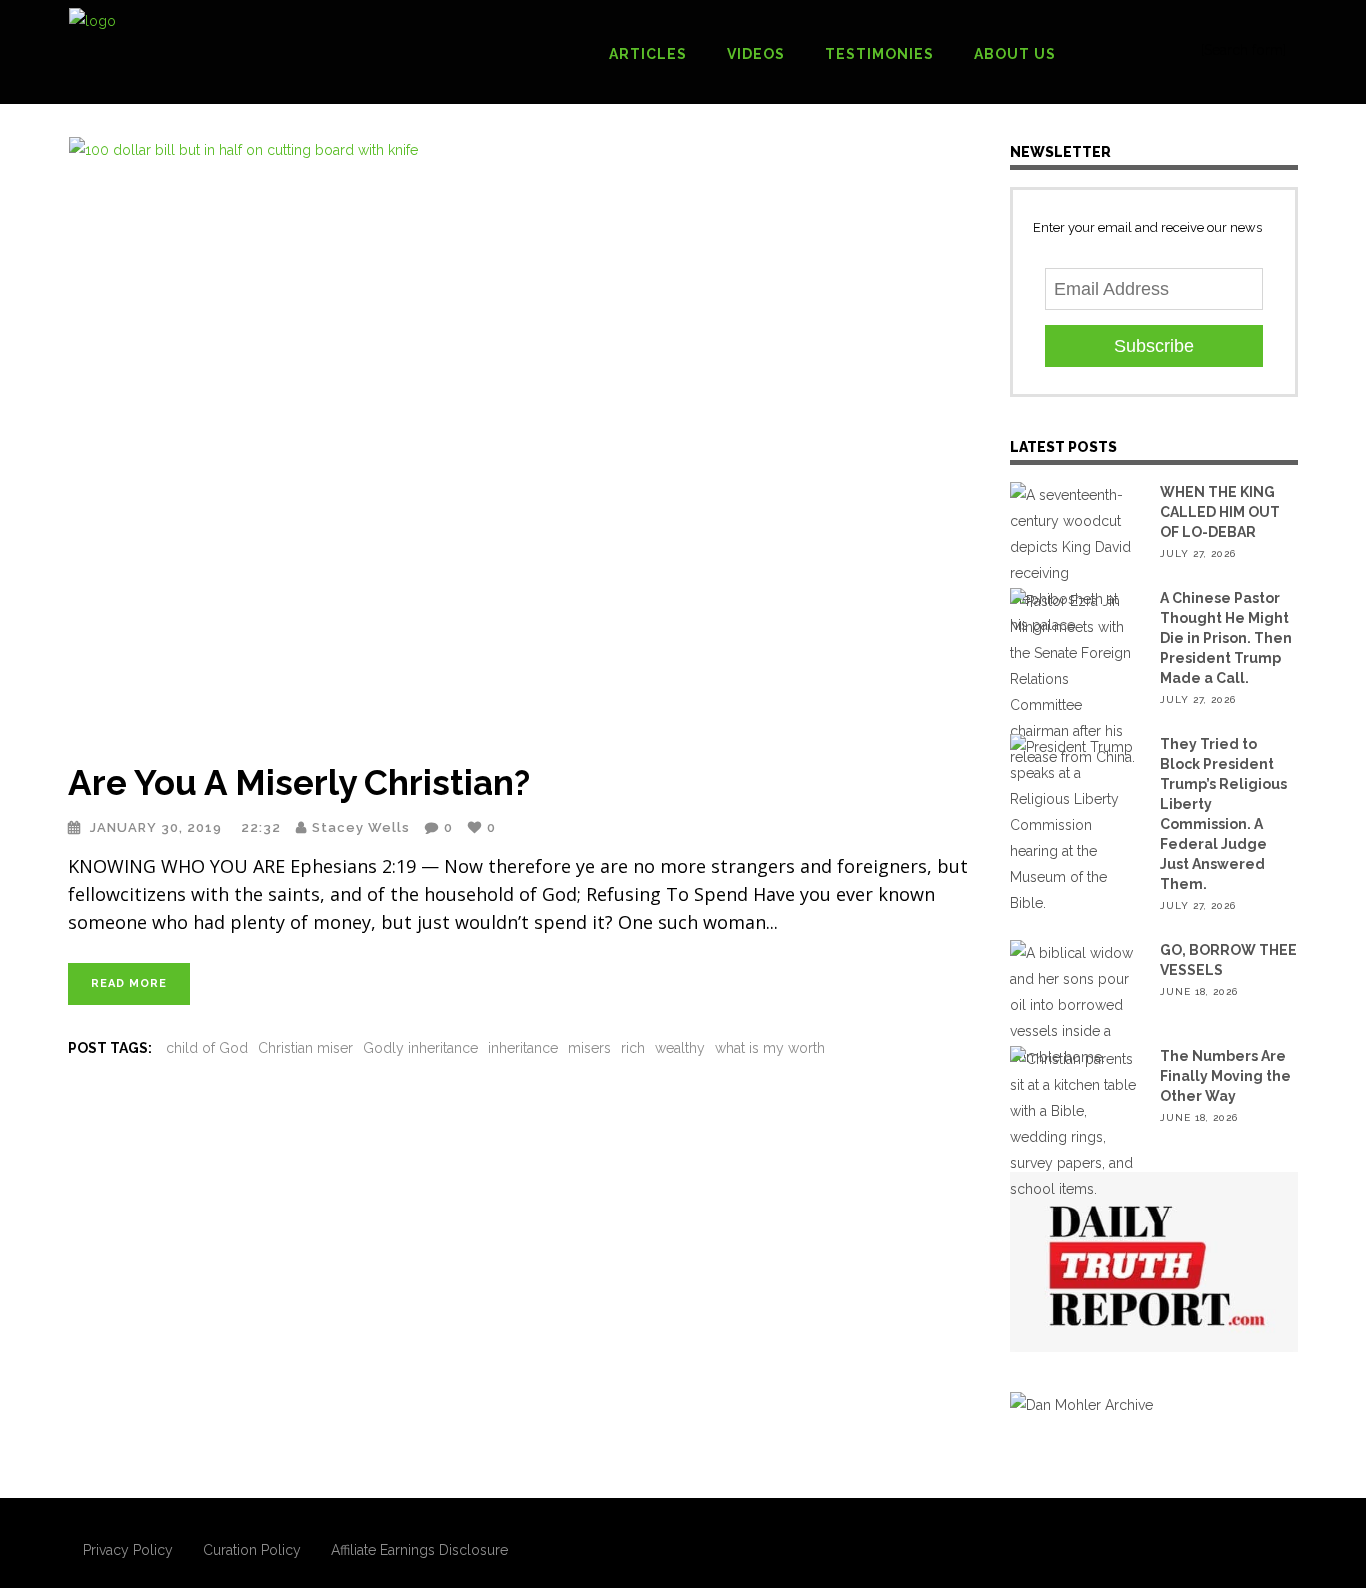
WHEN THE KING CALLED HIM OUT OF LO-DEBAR (1220, 512)
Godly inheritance (420, 1048)
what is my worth (770, 1048)
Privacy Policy (128, 1550)
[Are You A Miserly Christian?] (519, 437)
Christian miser (305, 1048)
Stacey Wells (361, 827)
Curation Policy (252, 1550)
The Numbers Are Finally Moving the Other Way (1225, 1076)
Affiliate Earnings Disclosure (419, 1550)
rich (633, 1048)
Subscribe (1154, 346)
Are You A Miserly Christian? (299, 782)
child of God (207, 1048)
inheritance (523, 1048)
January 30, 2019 (158, 827)
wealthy (680, 1048)
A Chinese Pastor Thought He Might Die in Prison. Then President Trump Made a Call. (1226, 638)
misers (589, 1048)
